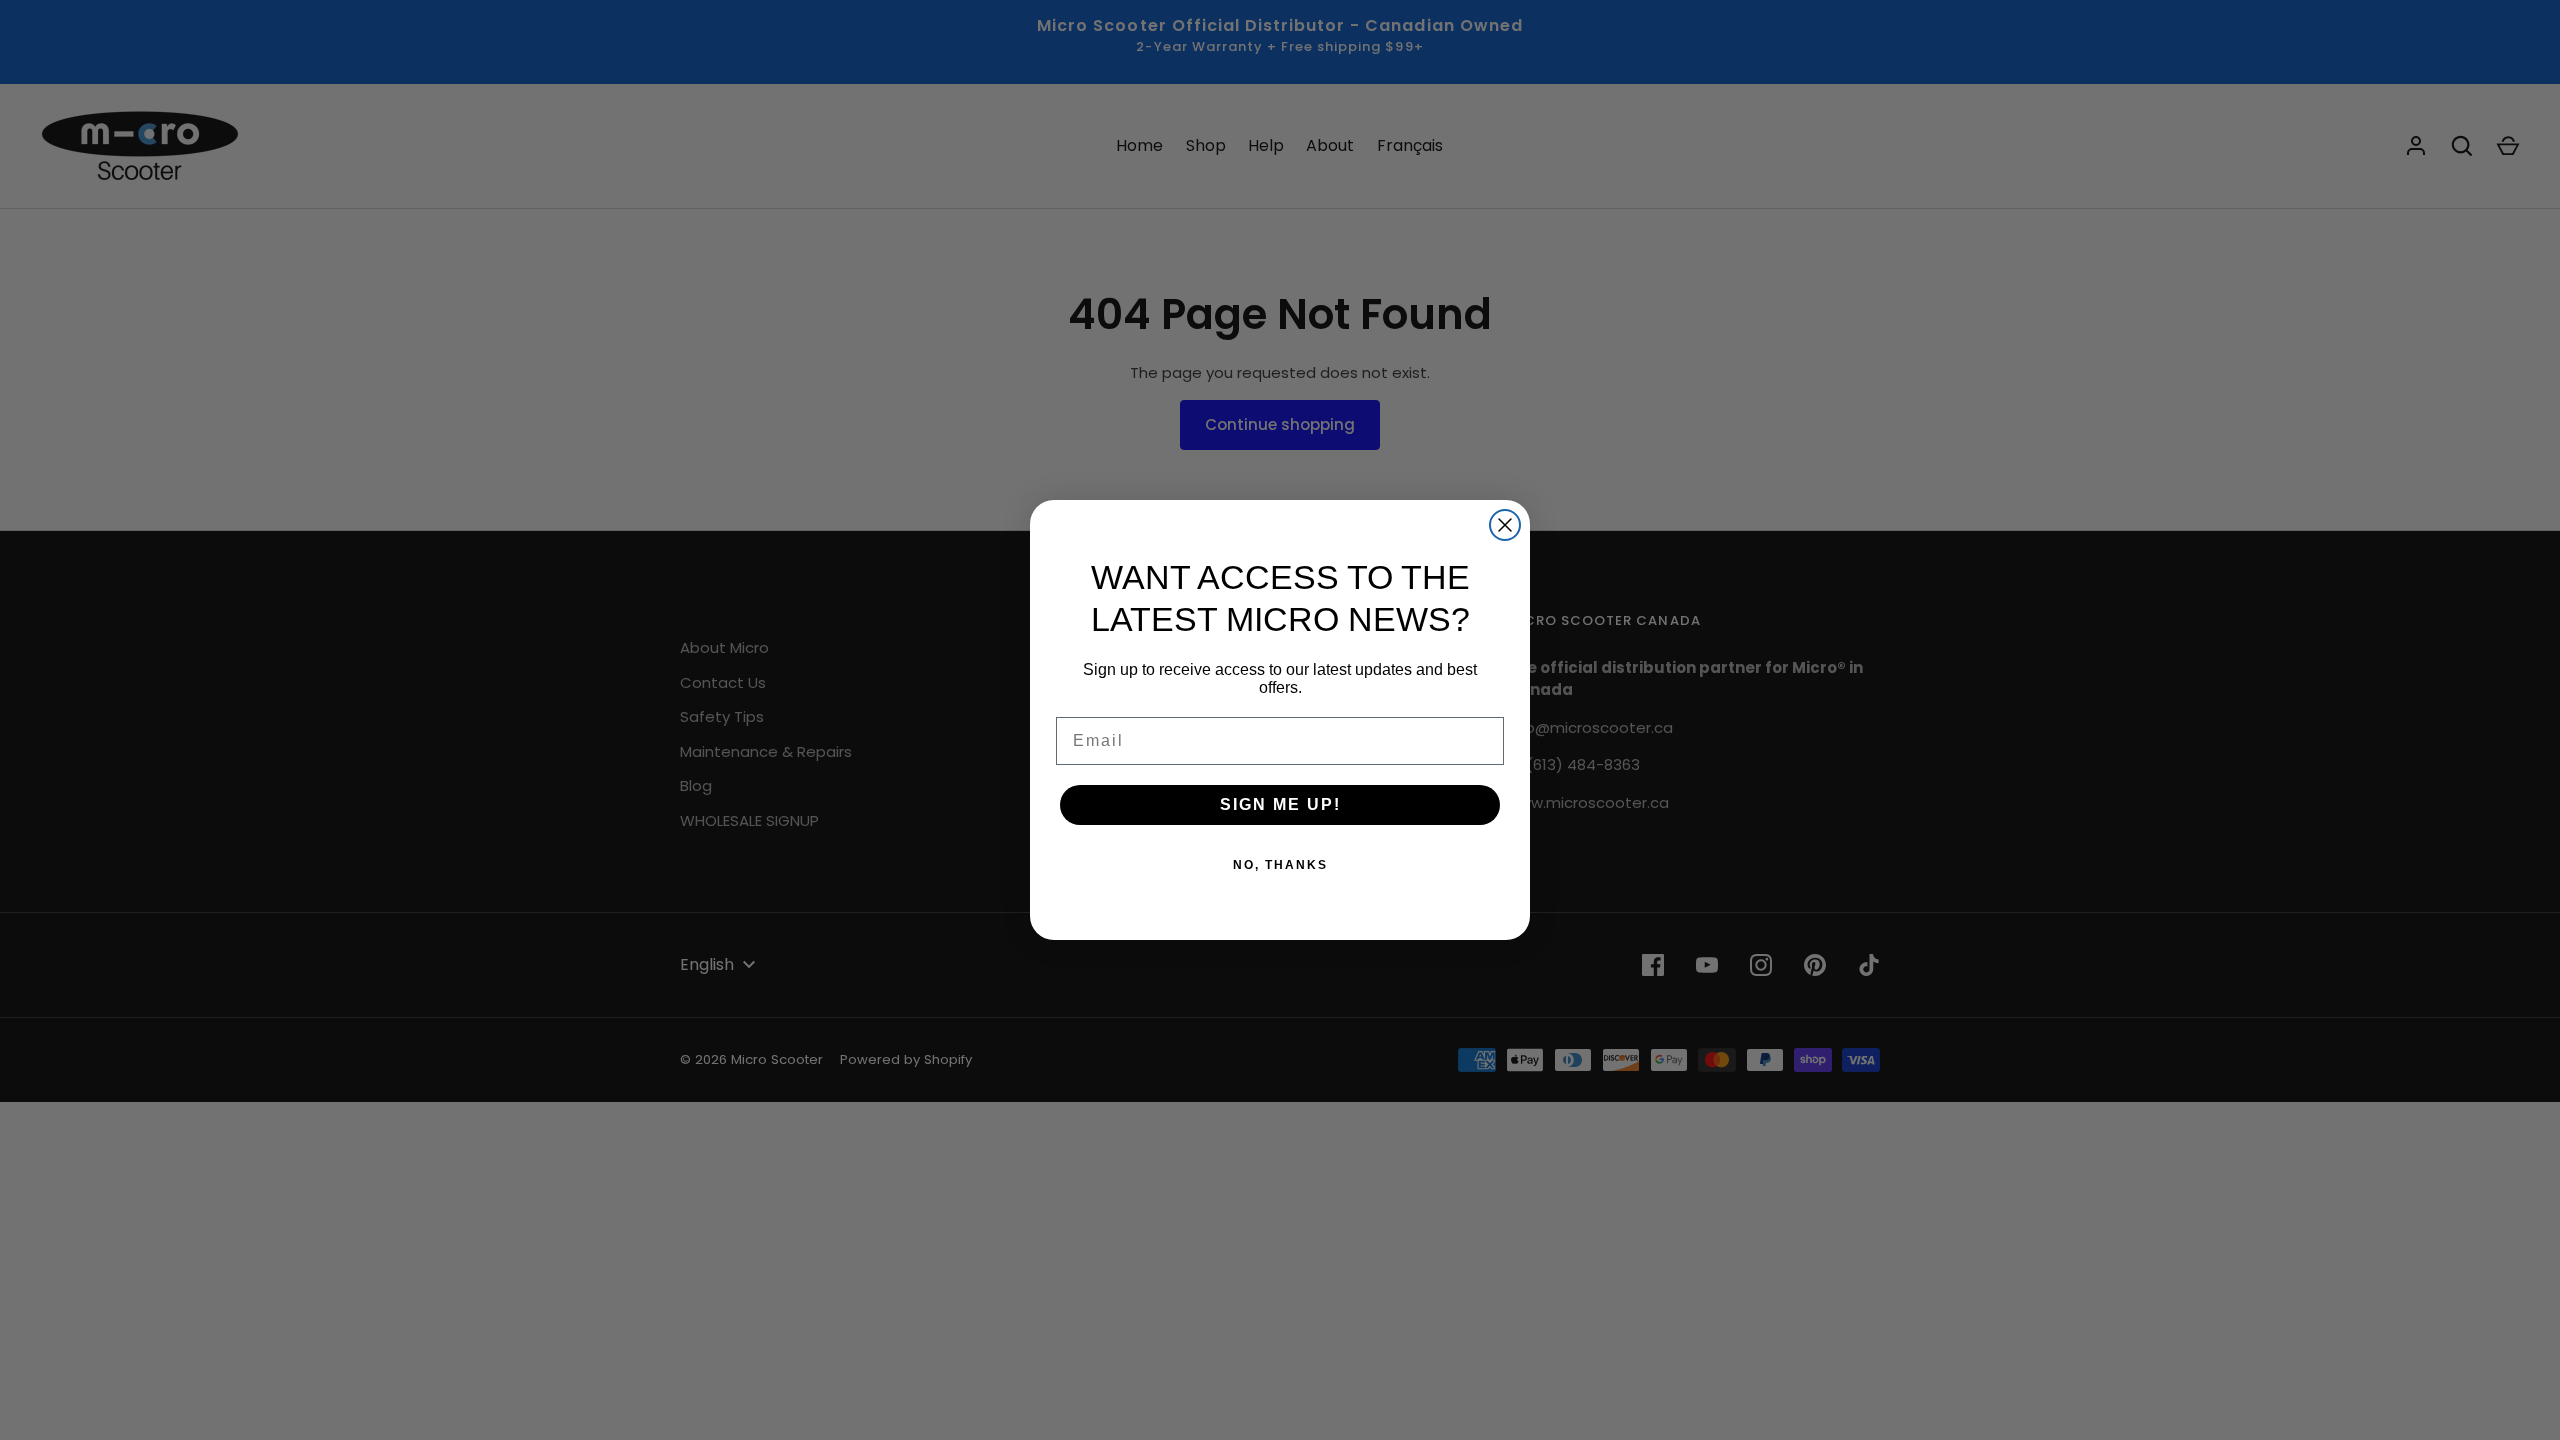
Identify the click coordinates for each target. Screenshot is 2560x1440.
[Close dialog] (1505, 525)
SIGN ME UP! (1280, 804)
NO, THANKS (1280, 865)
